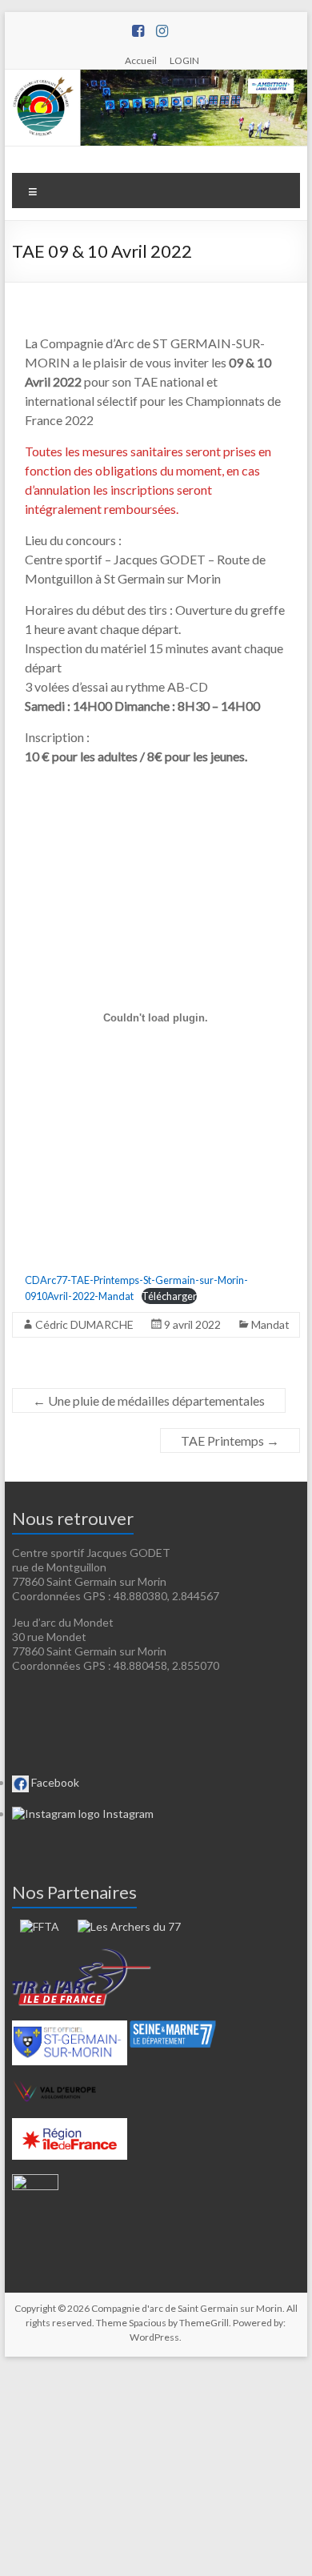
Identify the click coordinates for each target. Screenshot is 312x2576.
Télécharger (169, 1296)
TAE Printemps (230, 1440)
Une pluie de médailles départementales (149, 1400)
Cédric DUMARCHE (84, 1324)
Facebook (54, 1782)
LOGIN (184, 60)
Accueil (141, 60)
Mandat (270, 1324)
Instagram (127, 1814)
